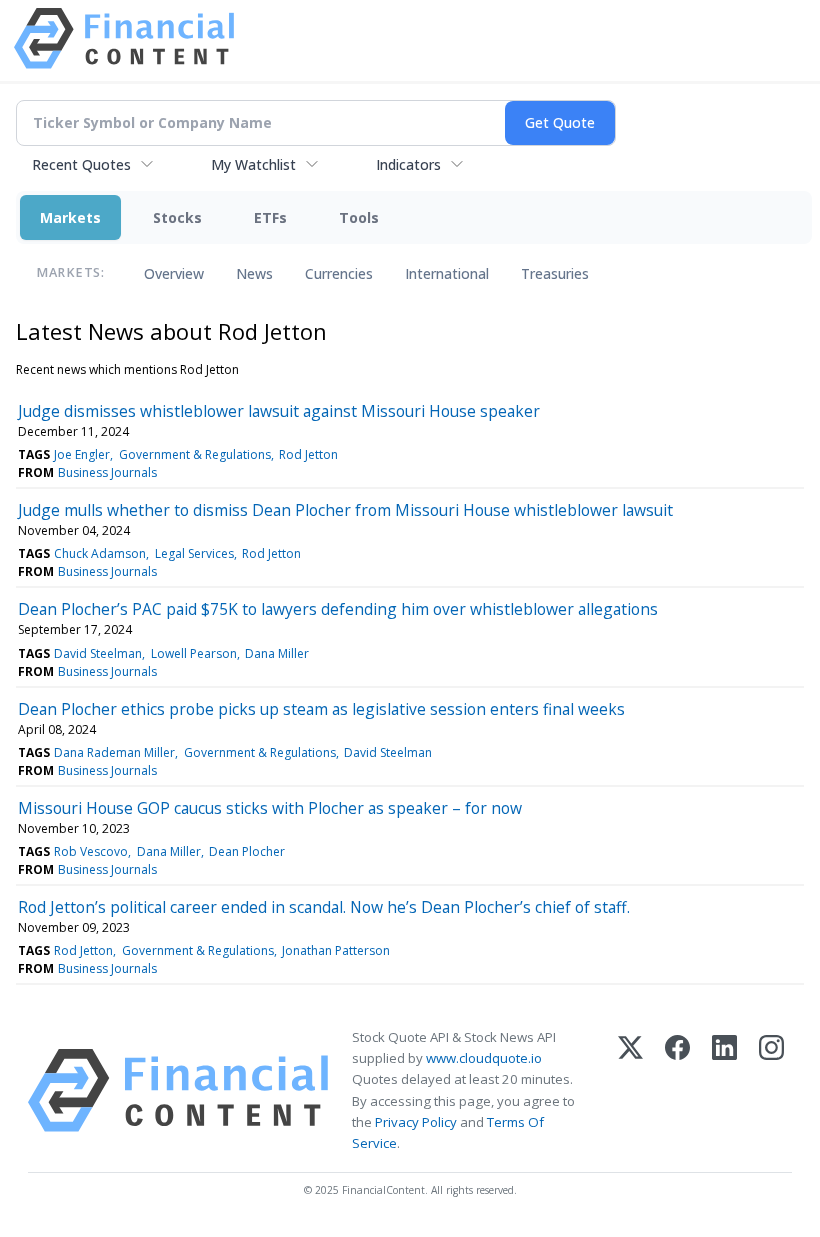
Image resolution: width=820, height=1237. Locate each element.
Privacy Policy (416, 1122)
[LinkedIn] (724, 1090)
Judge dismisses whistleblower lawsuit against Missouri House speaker (279, 411)
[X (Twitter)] (630, 1090)
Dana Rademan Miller (114, 752)
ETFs (270, 217)
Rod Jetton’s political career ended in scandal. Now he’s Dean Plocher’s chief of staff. (324, 907)
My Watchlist (253, 164)
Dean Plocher (247, 851)
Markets (70, 217)
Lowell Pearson (194, 653)
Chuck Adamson (100, 553)
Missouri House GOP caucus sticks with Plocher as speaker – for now (270, 808)
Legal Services (194, 553)
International (447, 273)
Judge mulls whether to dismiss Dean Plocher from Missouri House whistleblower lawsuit (345, 510)
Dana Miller (277, 653)
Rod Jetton (308, 454)
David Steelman (98, 653)
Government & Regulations (195, 454)
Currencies (339, 273)
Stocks (177, 217)
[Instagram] (771, 1090)
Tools (359, 217)
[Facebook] (677, 1090)
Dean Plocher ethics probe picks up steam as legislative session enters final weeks (321, 709)
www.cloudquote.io (484, 1058)
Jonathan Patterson (336, 950)
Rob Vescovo (91, 851)
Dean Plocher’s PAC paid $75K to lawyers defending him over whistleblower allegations (338, 609)
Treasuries (555, 273)
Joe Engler (82, 454)
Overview (174, 273)
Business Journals (107, 472)
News (254, 273)
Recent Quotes (81, 164)
